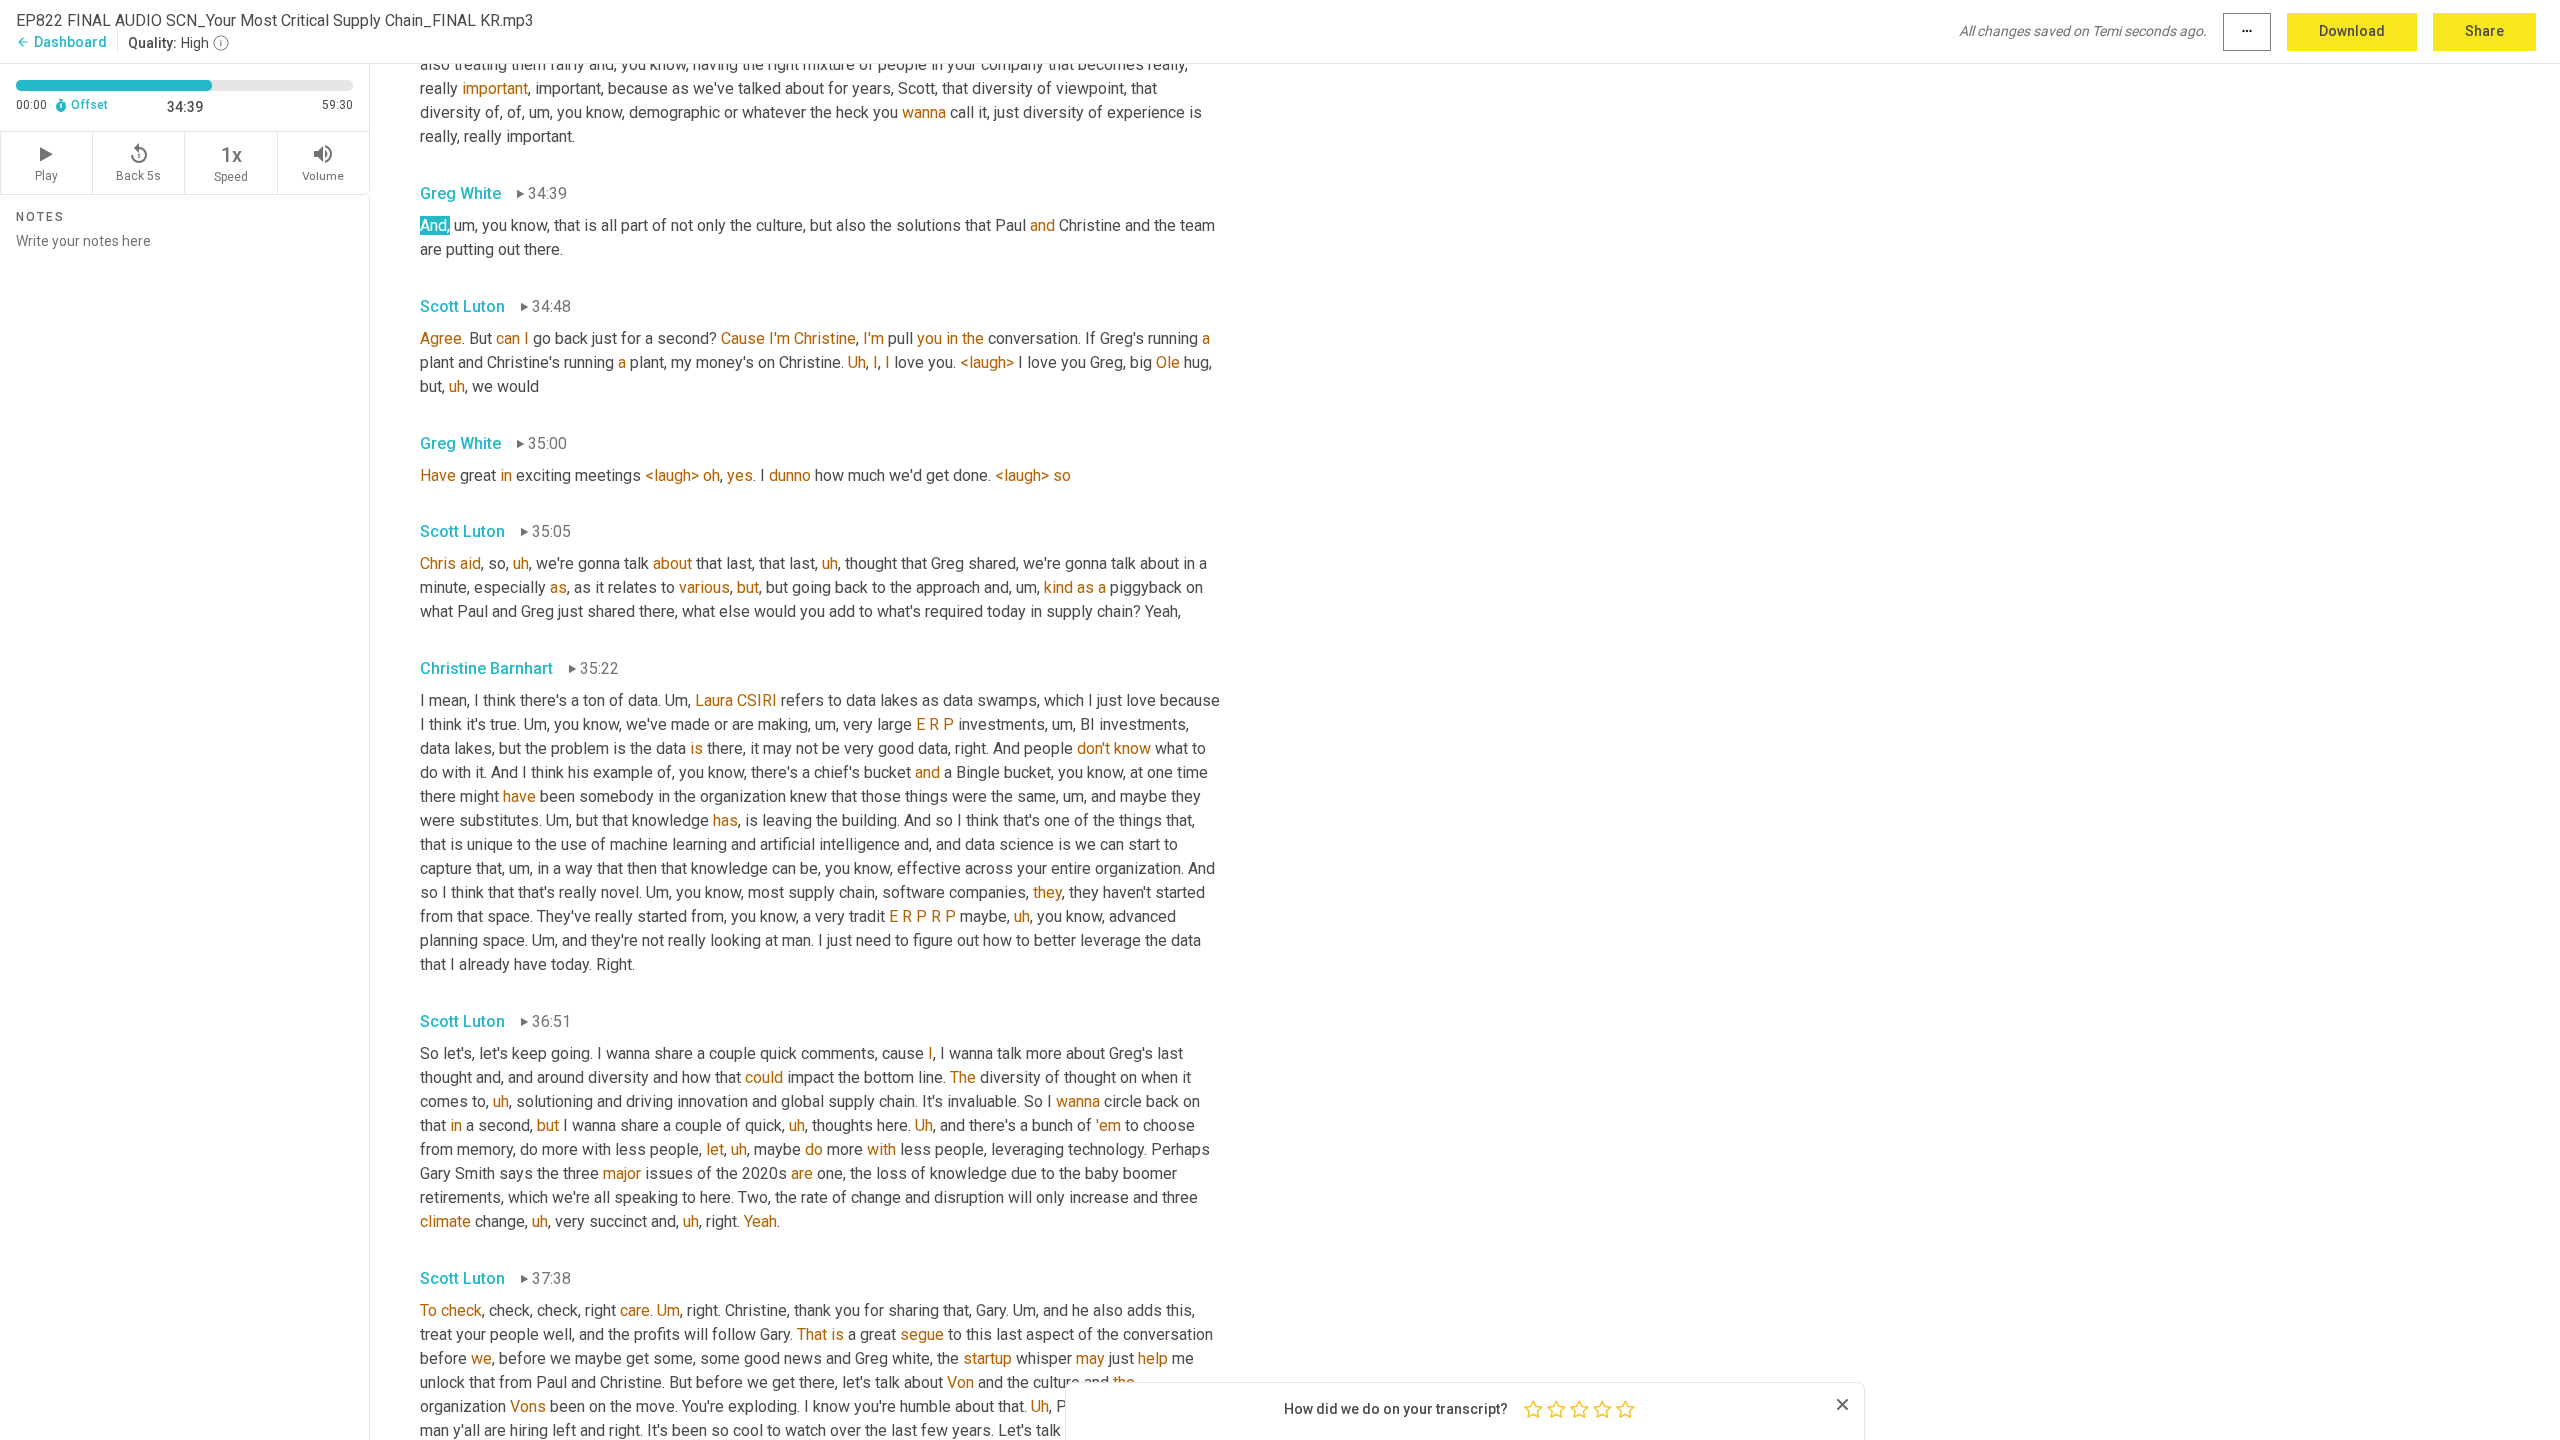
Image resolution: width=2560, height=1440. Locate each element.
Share (2484, 31)
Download (2352, 31)
